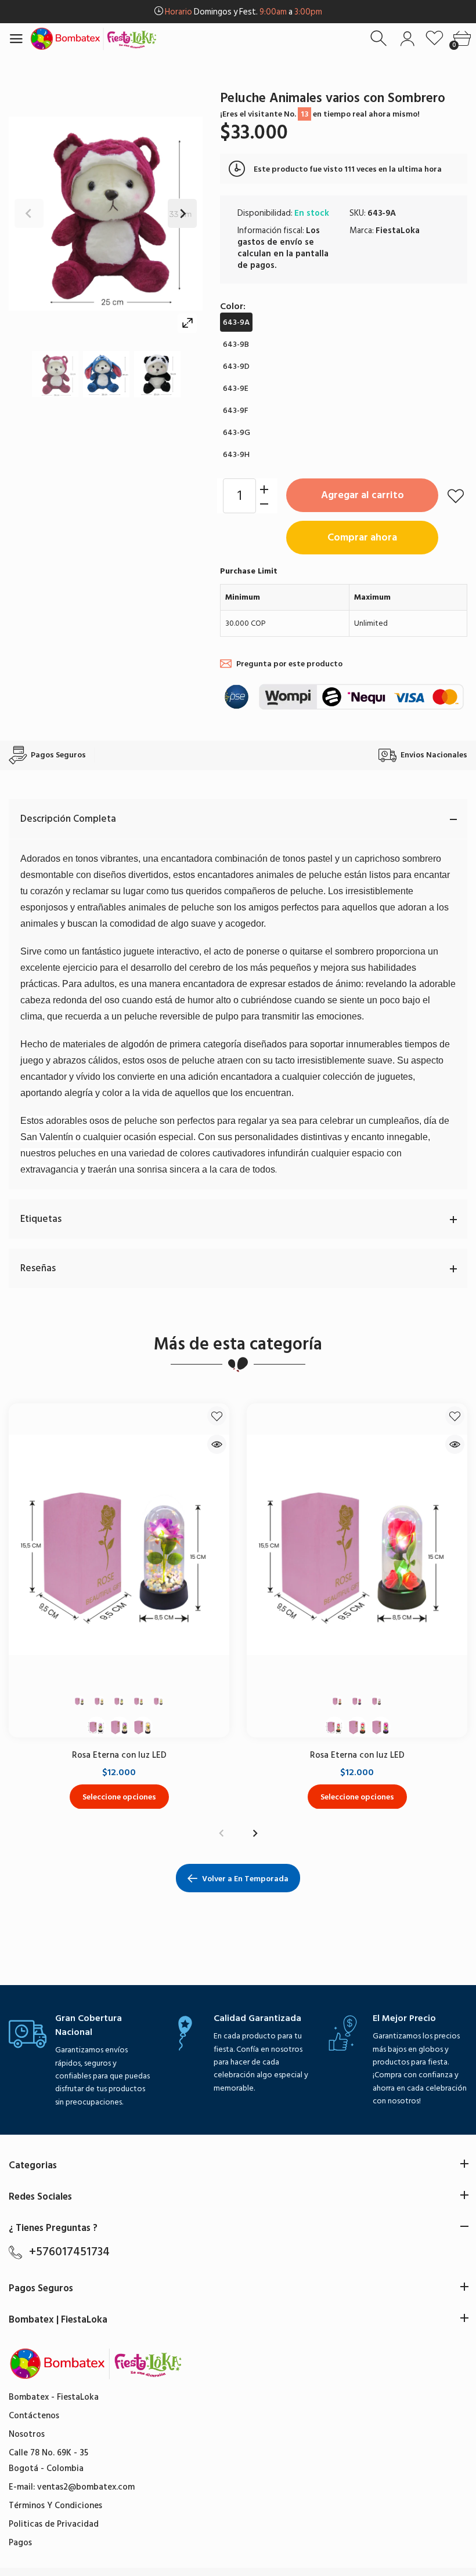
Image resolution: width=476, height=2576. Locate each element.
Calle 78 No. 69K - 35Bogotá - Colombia (48, 2461)
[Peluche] (55, 374)
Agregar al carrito (363, 495)
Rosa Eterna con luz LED (119, 1755)
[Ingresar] (407, 39)
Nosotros (27, 2434)
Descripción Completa (68, 819)
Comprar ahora (362, 537)
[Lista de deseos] (434, 39)
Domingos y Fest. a (244, 12)
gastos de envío (270, 242)
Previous (29, 213)
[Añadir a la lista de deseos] (456, 496)
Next (182, 213)
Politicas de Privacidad (54, 2524)
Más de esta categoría (238, 1344)
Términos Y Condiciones (55, 2506)
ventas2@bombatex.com (86, 2487)
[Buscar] (380, 39)
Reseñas (38, 1268)
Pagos (20, 2543)
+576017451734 (69, 2252)
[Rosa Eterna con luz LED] (119, 1545)
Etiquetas (41, 1219)
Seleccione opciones (119, 1796)
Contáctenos (34, 2416)
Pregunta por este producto (289, 664)
